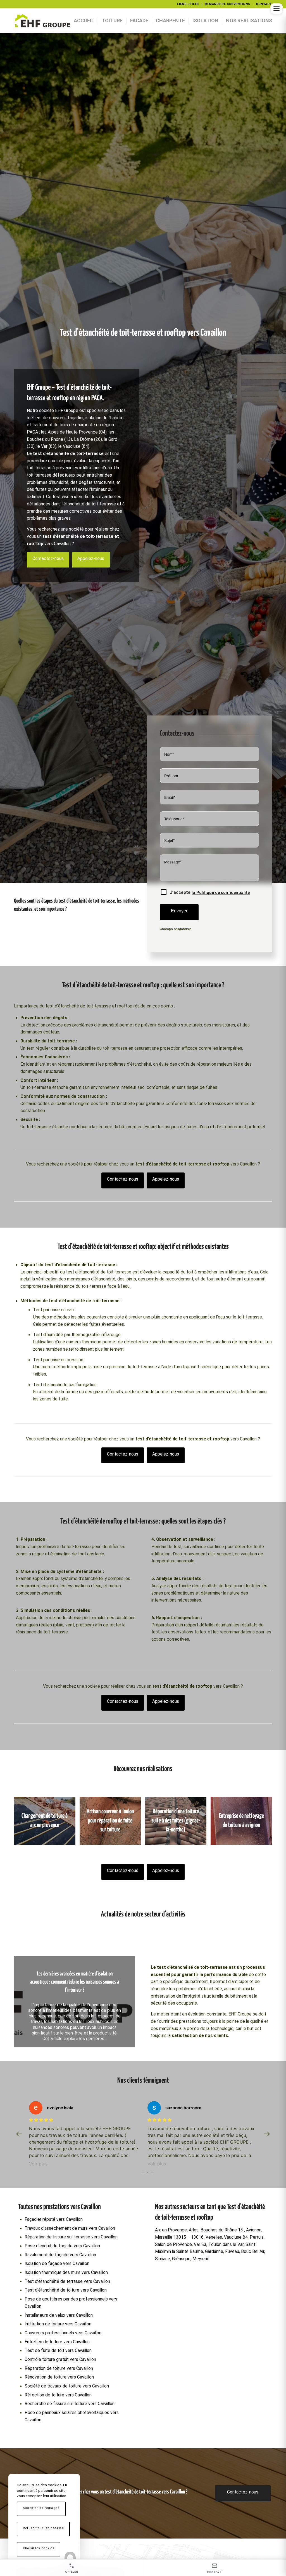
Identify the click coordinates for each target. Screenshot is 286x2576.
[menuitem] (188, 4)
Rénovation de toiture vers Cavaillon (59, 2397)
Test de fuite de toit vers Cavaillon (58, 2371)
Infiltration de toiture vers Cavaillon (58, 2344)
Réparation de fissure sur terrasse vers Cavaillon (71, 2257)
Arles (194, 2250)
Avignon (254, 2250)
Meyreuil (201, 2279)
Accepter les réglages (41, 2508)
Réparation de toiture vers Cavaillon (59, 2389)
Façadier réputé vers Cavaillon (54, 2240)
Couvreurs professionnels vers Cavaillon (63, 2353)
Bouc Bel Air (253, 2272)
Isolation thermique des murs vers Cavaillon (66, 2293)
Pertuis (257, 2257)
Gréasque (181, 2279)
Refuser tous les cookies (43, 2528)
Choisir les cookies (39, 2548)
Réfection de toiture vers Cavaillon (58, 2415)
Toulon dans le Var (226, 2265)
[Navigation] (277, 9)
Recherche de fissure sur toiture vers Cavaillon (70, 2424)
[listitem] (72, 2568)
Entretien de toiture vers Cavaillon (57, 2362)
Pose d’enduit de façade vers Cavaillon (62, 2266)
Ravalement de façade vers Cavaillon (60, 2275)
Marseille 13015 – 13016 (179, 2257)
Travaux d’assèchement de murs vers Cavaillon (70, 2248)
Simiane (163, 2279)
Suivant (123, 2002)
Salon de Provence (173, 2265)
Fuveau (232, 2272)
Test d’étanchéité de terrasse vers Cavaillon (67, 2302)
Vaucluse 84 (236, 2257)
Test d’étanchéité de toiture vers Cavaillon (66, 2310)
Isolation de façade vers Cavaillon (57, 2284)
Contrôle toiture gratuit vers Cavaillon (60, 2380)
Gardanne (214, 2272)
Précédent (27, 2002)
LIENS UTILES (188, 4)
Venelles (214, 2257)
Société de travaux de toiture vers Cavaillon (67, 2406)
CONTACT (264, 4)
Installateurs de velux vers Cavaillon (59, 2335)
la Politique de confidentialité (221, 893)
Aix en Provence (171, 2250)
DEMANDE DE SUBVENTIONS (227, 4)
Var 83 (200, 2265)
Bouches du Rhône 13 (222, 2250)
